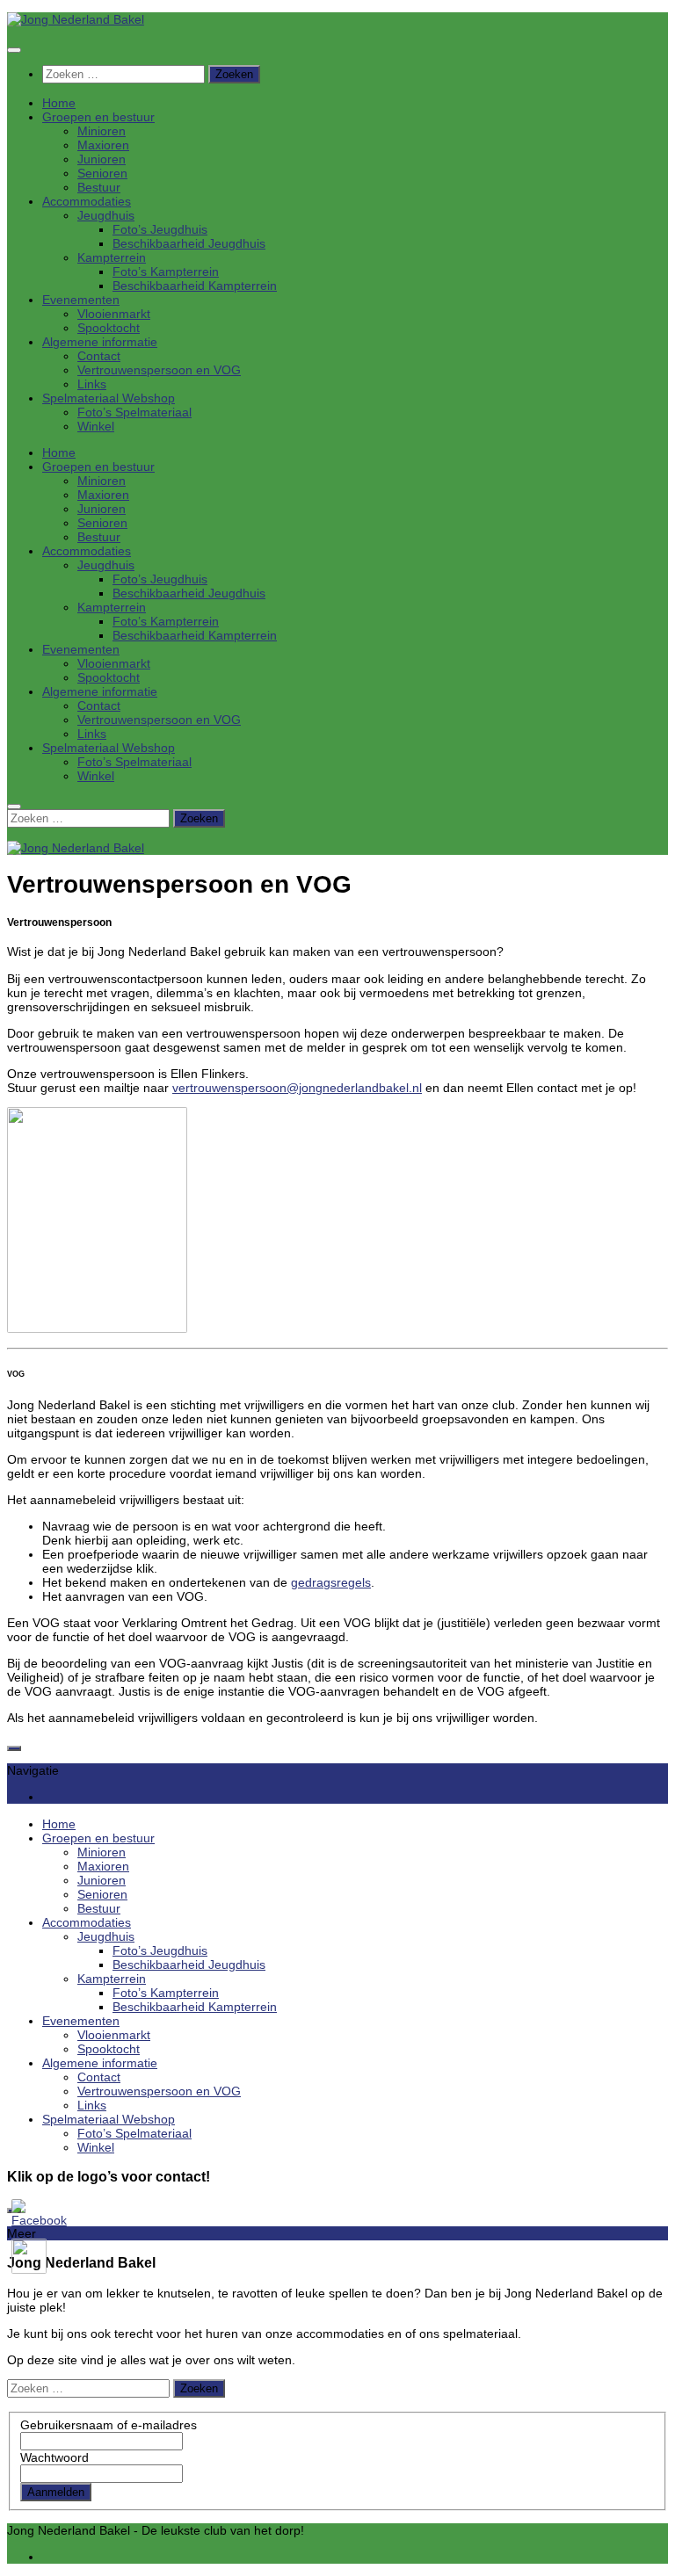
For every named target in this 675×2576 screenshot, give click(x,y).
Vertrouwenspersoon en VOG (159, 370)
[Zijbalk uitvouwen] (14, 1748)
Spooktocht (109, 328)
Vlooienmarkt (114, 314)
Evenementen (81, 300)
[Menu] (14, 50)
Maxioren (103, 145)
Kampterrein (112, 257)
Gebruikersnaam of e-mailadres (109, 2425)
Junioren (102, 159)
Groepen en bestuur (98, 117)
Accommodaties (87, 201)
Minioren (102, 131)
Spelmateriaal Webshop (109, 398)
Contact (99, 356)
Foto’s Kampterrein (166, 271)
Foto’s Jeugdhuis (160, 229)
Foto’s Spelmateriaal (134, 412)
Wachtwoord (54, 2457)
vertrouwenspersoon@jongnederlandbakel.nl (297, 1088)
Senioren (102, 173)
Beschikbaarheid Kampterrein (195, 286)
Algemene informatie (100, 342)
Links (92, 384)
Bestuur (99, 187)
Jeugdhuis (106, 215)
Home (59, 103)
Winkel (96, 426)
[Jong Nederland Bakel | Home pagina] (76, 19)
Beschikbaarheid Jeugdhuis (189, 243)
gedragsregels (331, 1582)
